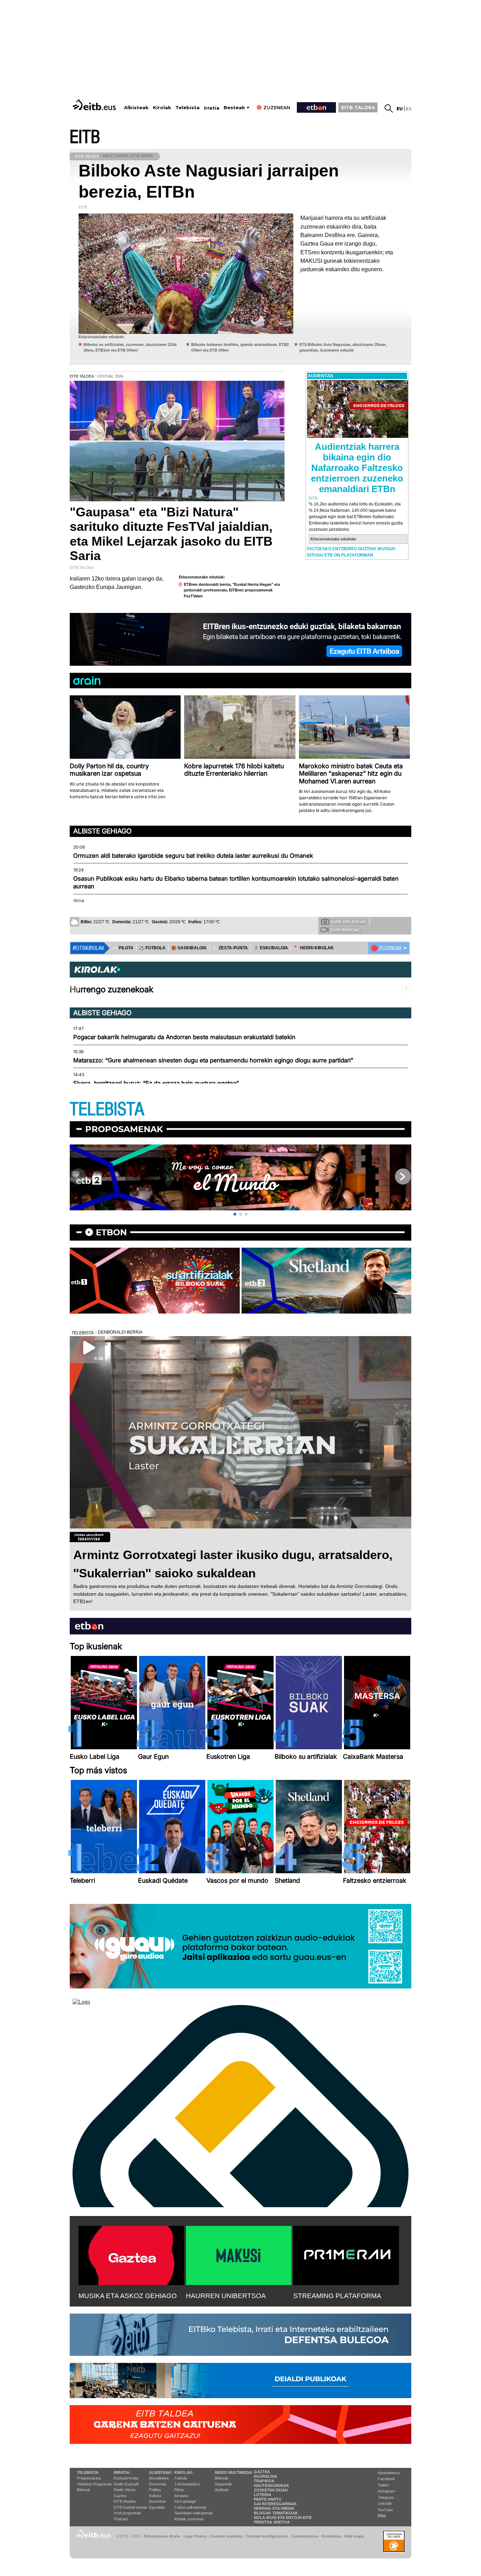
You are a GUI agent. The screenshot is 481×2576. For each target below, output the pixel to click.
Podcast (121, 2519)
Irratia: (122, 2472)
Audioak (222, 2490)
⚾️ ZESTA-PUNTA (230, 948)
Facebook (386, 2479)
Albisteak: (161, 2472)
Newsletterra (389, 2473)
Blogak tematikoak (276, 2513)
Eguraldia (157, 2507)
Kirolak (162, 108)
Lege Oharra (195, 2536)
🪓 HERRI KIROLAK (314, 948)
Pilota (179, 2490)
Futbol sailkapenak (190, 2507)
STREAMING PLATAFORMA (337, 2296)
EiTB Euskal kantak (130, 2507)
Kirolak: (184, 2472)
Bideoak (84, 2490)
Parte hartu (268, 2499)
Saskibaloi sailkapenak (194, 2513)
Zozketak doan (271, 2490)
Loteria (263, 2495)
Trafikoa (264, 2481)
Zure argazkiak (349, 922)
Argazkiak (223, 2484)
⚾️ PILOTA (123, 948)
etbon (111, 1232)
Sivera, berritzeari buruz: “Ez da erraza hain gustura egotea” (156, 1083)
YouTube (385, 2510)
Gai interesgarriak (275, 2504)
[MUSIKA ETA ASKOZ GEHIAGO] (131, 2254)
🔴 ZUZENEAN (386, 948)
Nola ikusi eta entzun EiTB (283, 2518)
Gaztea (120, 2496)
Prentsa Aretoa (272, 2522)
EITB (85, 137)
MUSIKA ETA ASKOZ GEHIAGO (128, 2296)
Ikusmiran (157, 2501)
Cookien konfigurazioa (267, 2536)
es (409, 109)
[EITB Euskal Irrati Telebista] (95, 105)
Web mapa (354, 2536)
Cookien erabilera (226, 2536)
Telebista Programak (94, 2484)
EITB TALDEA (358, 107)
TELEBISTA (107, 1109)
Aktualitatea (159, 2478)
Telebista (188, 108)
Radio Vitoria (124, 2490)
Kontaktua (331, 2536)
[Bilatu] (389, 108)
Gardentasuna (305, 2536)
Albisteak (136, 108)
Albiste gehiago (102, 831)
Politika (155, 2490)
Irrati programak (127, 2513)
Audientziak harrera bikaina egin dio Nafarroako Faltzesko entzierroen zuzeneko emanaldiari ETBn (357, 468)
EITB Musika (125, 2501)
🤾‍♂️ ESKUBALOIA (271, 948)
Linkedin (385, 2503)
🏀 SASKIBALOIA (189, 948)
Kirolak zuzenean (189, 2519)
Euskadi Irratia (126, 2478)
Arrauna (181, 2496)
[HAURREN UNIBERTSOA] (239, 2254)
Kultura (155, 2496)
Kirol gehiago (185, 2501)
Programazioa (89, 2478)
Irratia (212, 108)
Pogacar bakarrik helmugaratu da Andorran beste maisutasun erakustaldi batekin (184, 1037)
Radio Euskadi (126, 2484)
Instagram (386, 2491)
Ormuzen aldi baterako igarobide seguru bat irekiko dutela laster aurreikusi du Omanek (193, 856)
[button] (235, 1214)
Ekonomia (157, 2484)
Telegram (386, 2497)
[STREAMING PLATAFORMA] (346, 2254)
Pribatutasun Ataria (162, 2536)
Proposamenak (124, 1129)
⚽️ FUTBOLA (152, 948)
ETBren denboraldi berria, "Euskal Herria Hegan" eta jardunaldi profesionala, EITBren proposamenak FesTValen (232, 590)
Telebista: (88, 2472)
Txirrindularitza (187, 2484)
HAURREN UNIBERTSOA (226, 2296)
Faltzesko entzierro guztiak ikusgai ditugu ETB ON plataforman (351, 552)
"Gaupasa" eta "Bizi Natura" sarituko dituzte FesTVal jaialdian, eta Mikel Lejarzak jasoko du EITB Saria (171, 534)
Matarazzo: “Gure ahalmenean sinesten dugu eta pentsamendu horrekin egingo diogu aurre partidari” (213, 1060)
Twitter (383, 2485)
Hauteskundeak (271, 2485)
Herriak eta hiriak (274, 2508)
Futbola (181, 2478)
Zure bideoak (345, 930)
